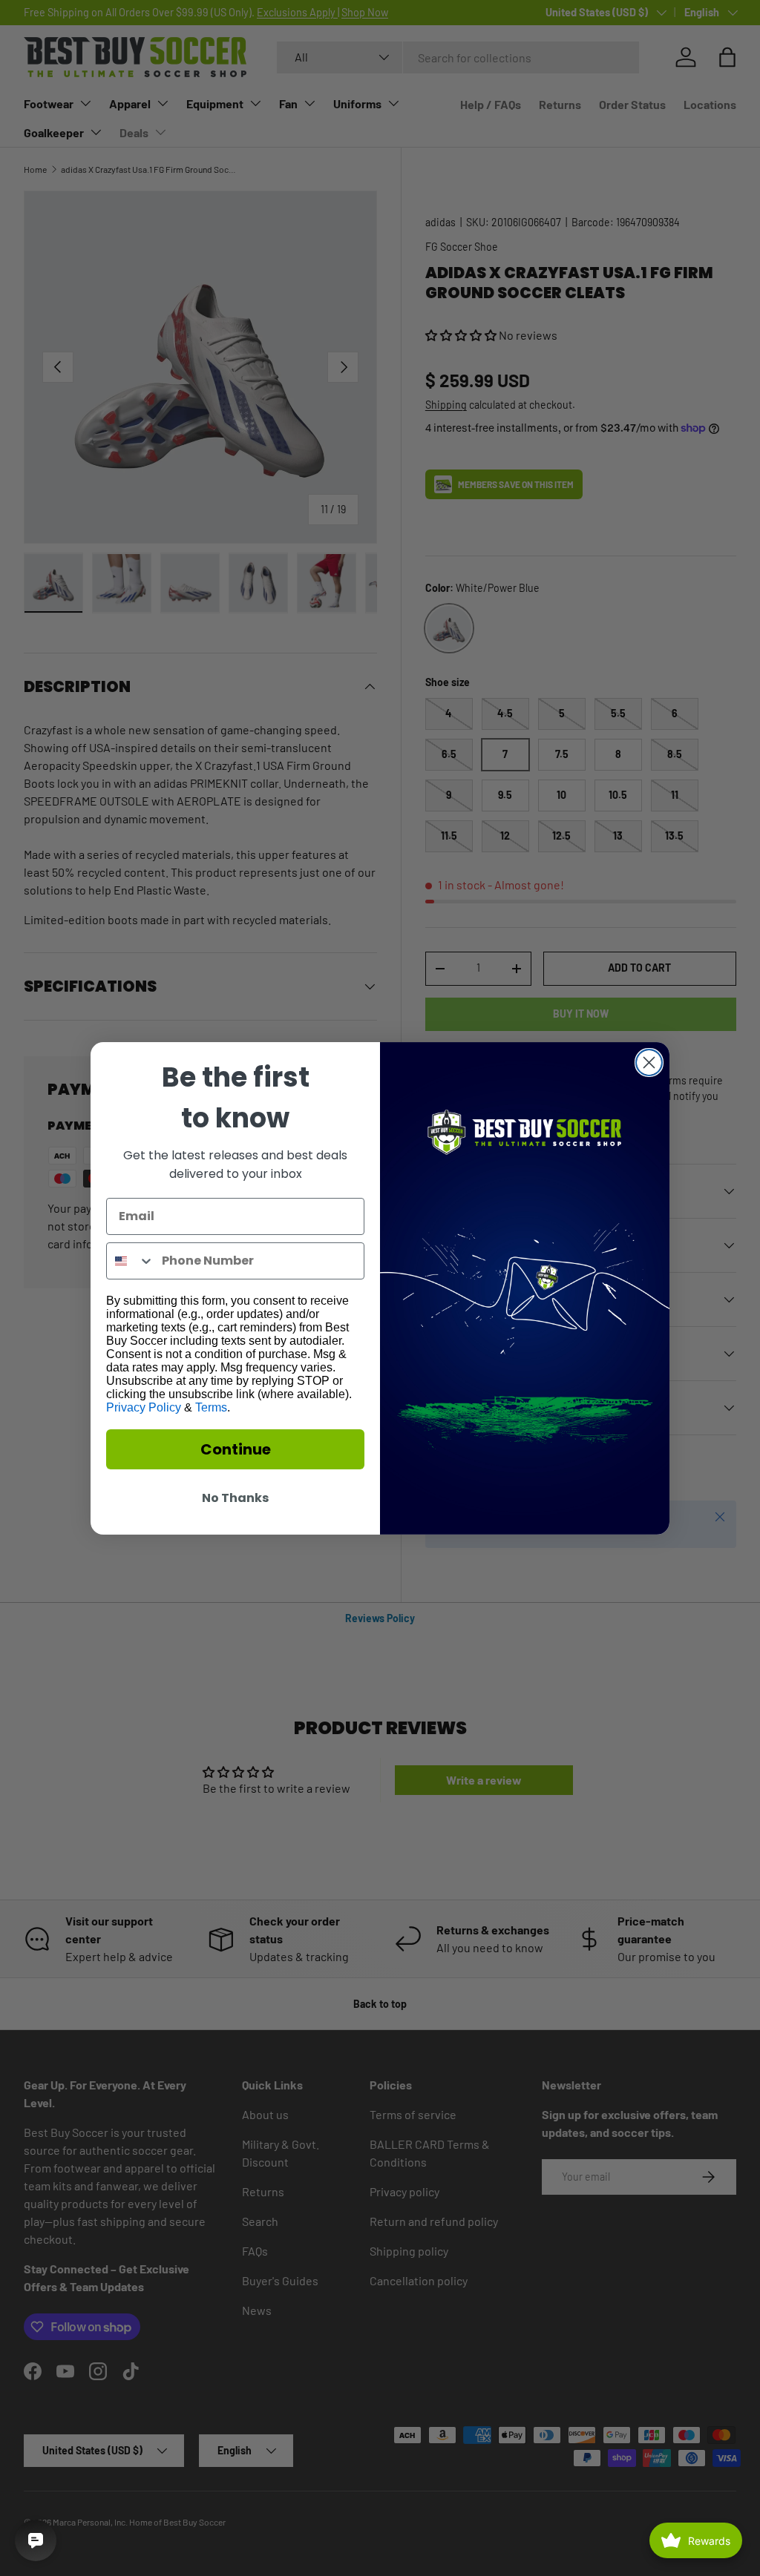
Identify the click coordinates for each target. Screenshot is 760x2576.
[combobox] (131, 1261)
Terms (211, 1407)
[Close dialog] (649, 1063)
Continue (236, 1449)
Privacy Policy (144, 1407)
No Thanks (235, 1498)
